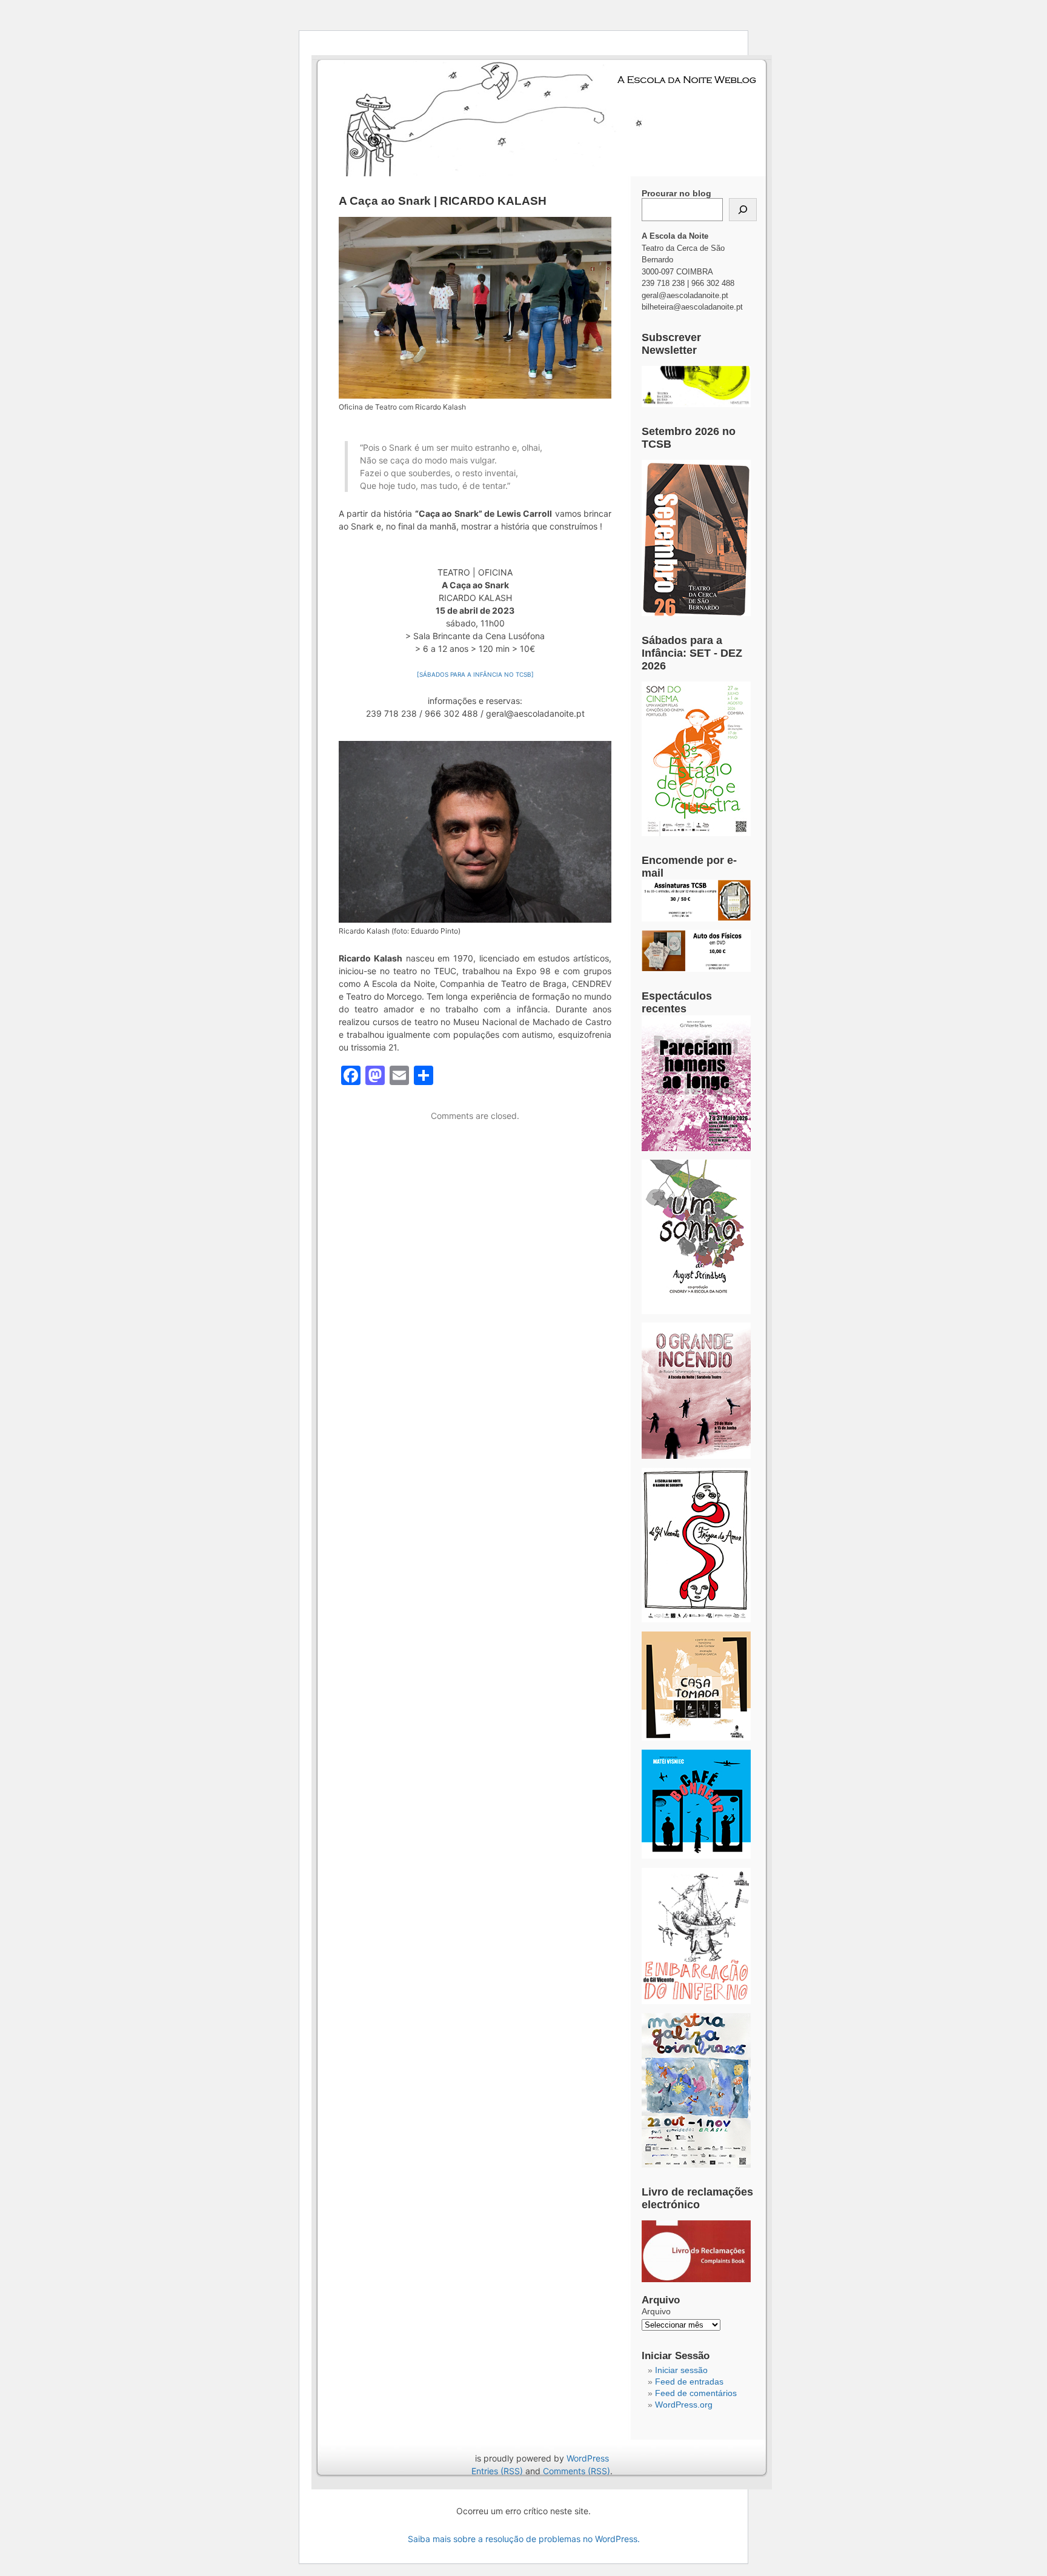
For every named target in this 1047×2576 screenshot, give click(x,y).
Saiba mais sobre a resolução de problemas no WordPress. (524, 2539)
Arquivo (656, 2311)
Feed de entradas (689, 2382)
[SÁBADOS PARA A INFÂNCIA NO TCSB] (475, 674)
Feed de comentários (696, 2393)
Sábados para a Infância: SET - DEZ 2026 (692, 653)
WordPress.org (684, 2405)
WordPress (588, 2458)
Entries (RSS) (497, 2471)
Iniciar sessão (681, 2370)
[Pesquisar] (743, 210)
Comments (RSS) (577, 2471)
